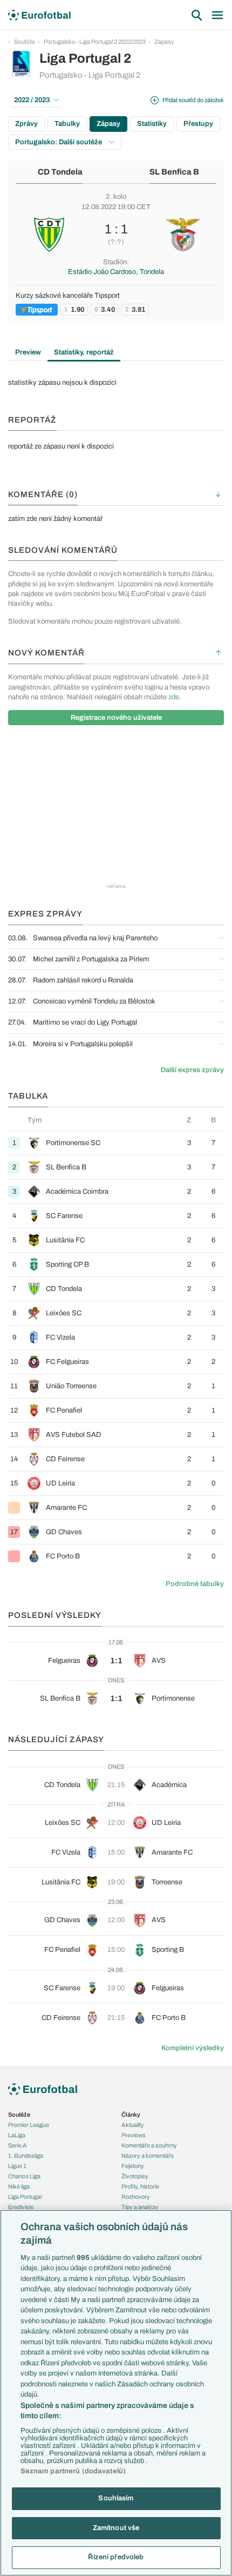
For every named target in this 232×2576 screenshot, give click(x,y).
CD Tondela (60, 172)
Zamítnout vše (116, 2528)
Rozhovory (136, 2197)
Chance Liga (24, 2176)
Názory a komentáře (148, 2156)
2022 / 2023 (32, 100)
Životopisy (135, 2176)
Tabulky (67, 124)
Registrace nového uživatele (116, 718)
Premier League (29, 2125)
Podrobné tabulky (195, 1584)
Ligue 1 (17, 2166)
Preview (28, 352)
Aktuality (133, 2125)
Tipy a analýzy (140, 2207)
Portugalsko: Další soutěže (59, 142)
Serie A (18, 2145)
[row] (116, 1143)
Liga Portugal (25, 2197)
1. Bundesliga (26, 2156)
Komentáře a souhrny (149, 2145)
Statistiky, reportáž (84, 352)
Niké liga (19, 2186)
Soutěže (25, 42)
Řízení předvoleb (116, 2557)
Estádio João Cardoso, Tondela (116, 272)
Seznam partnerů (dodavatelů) (73, 2471)
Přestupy (198, 124)
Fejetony (133, 2166)
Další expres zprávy (192, 1070)
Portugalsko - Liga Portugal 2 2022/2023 (95, 42)
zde (174, 697)
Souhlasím (116, 2498)
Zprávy (26, 124)
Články (131, 2115)
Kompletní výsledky (193, 2048)
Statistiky (152, 124)
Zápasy (164, 42)
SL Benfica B (174, 172)
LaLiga (17, 2135)
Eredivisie (21, 2207)
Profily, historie (140, 2186)
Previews (134, 2135)
